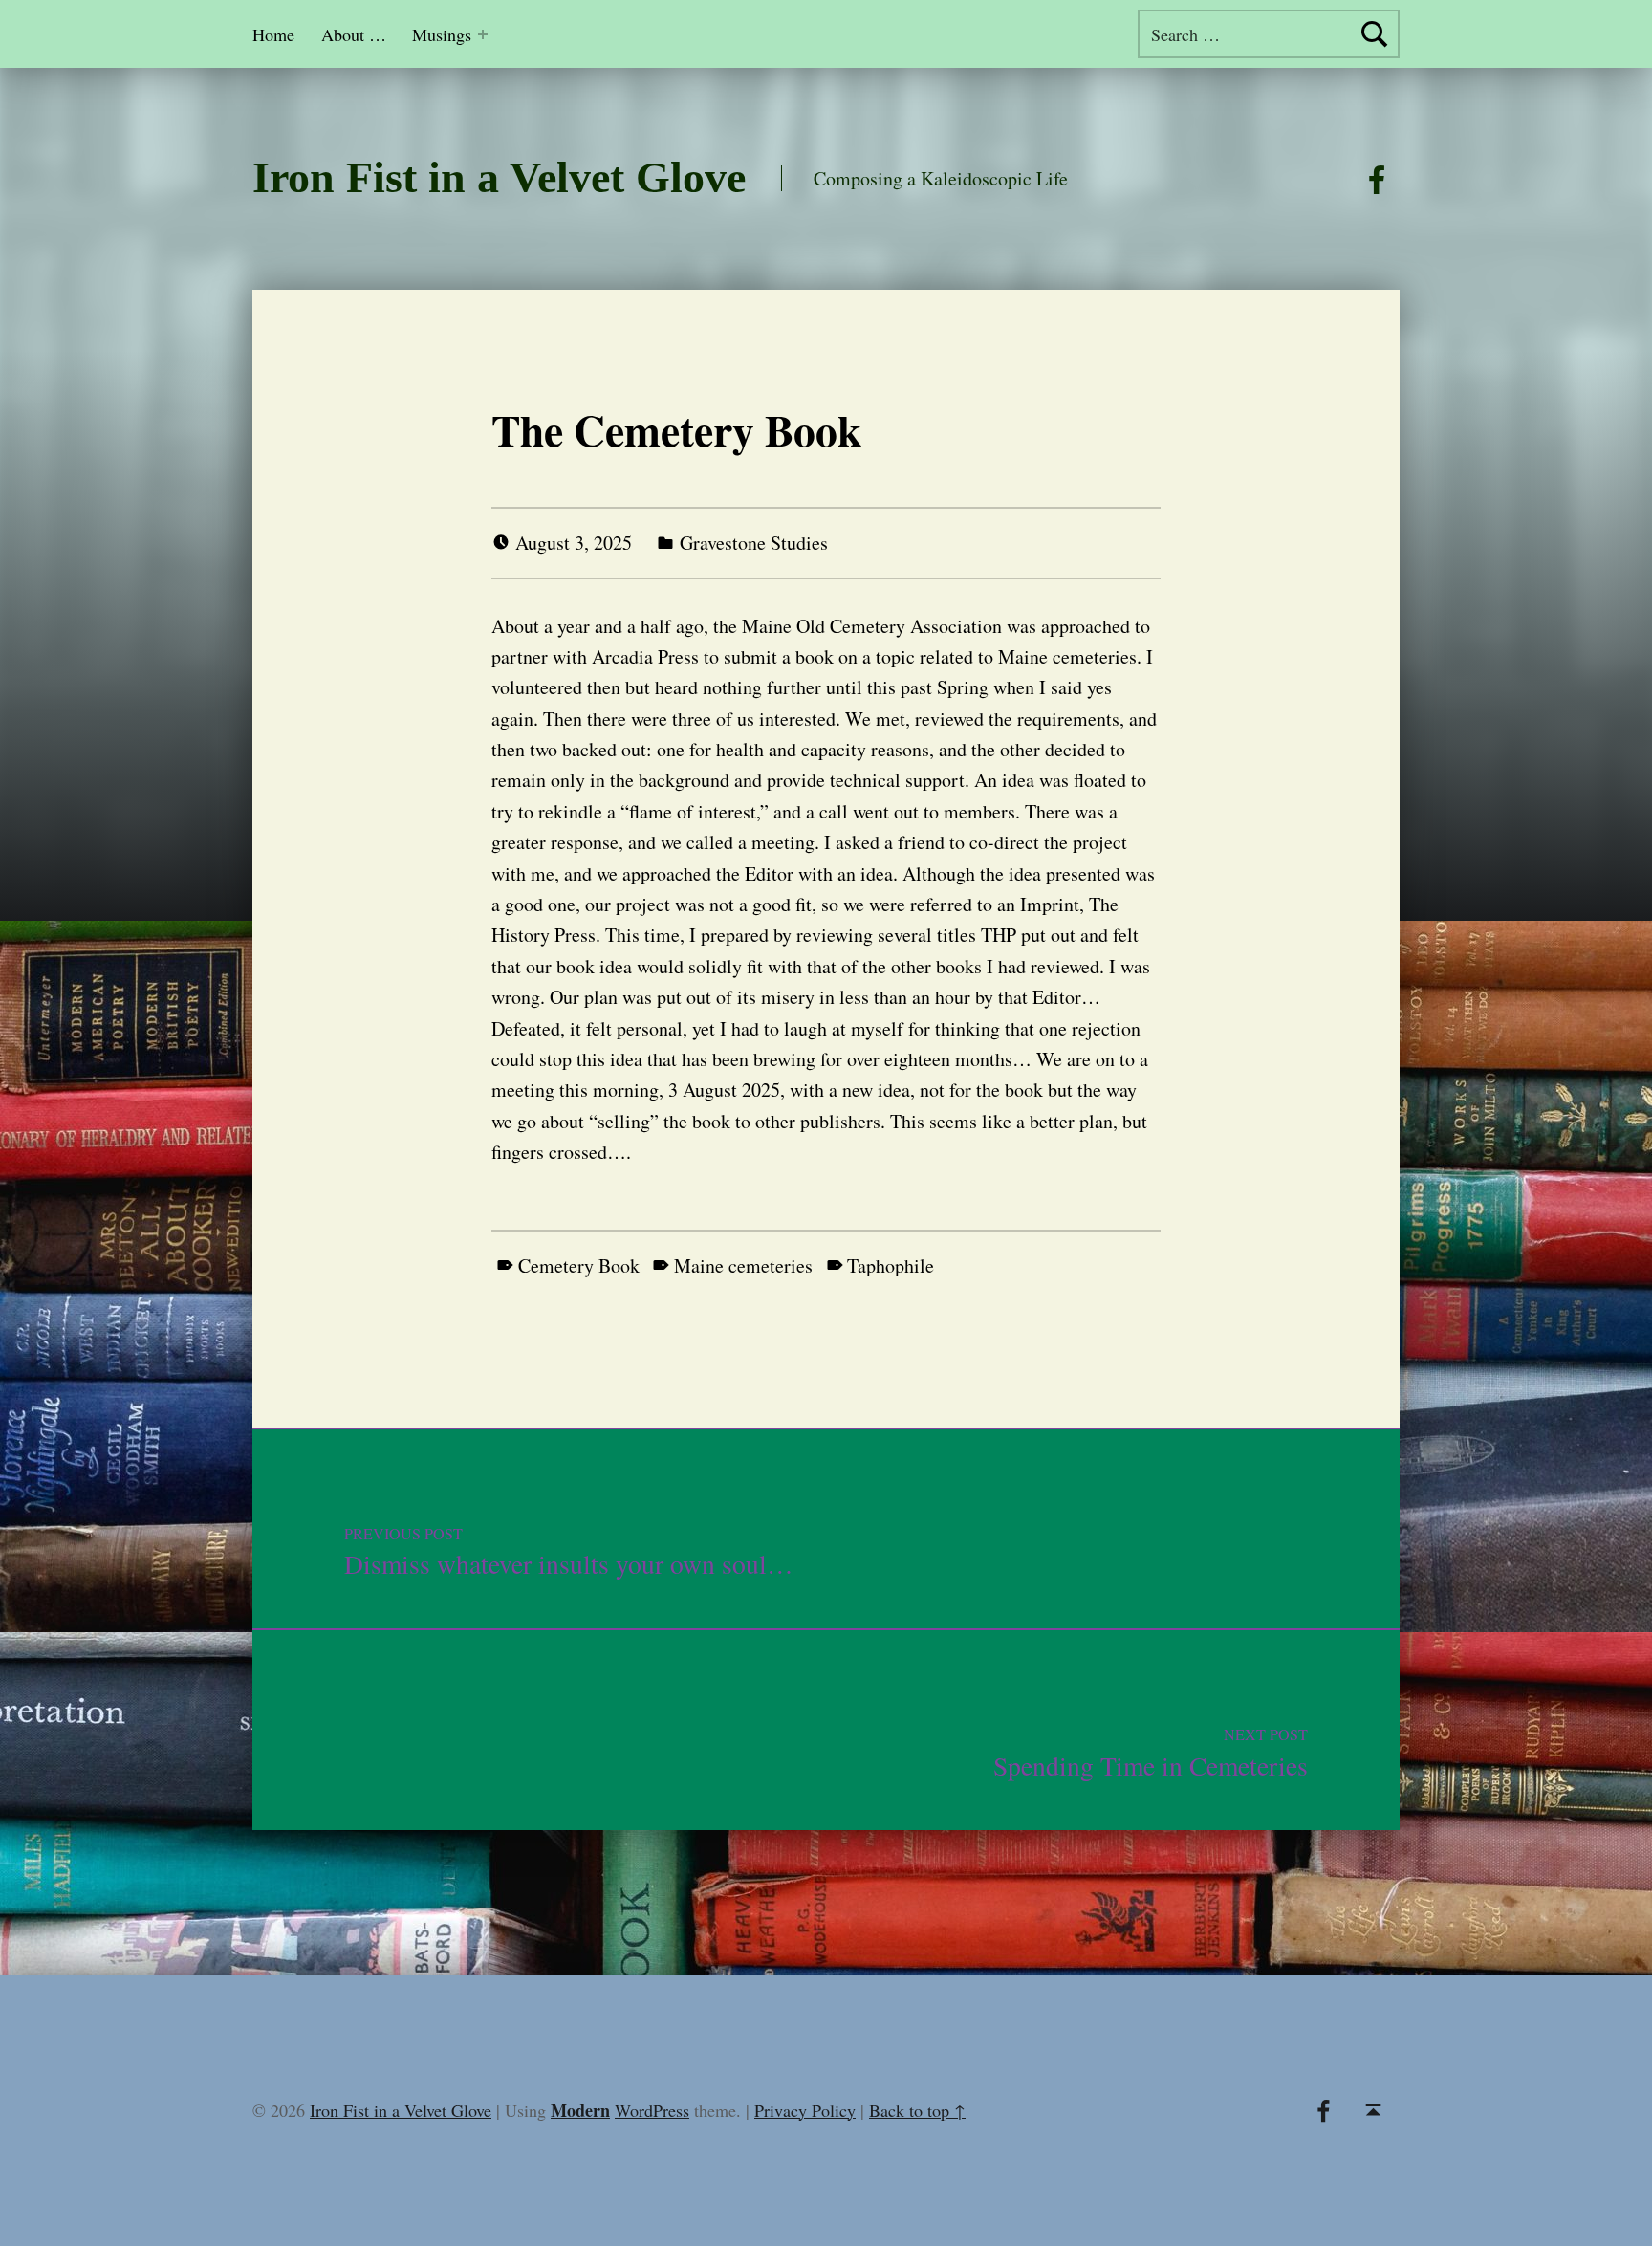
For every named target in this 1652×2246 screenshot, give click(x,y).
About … (354, 34)
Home (273, 34)
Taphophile (891, 1265)
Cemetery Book (579, 1265)
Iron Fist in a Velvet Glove (499, 177)
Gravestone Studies (754, 543)
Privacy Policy (805, 2110)
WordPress (652, 2110)
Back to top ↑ (917, 2110)
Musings (442, 34)
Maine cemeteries (743, 1265)
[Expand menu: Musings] (483, 34)
